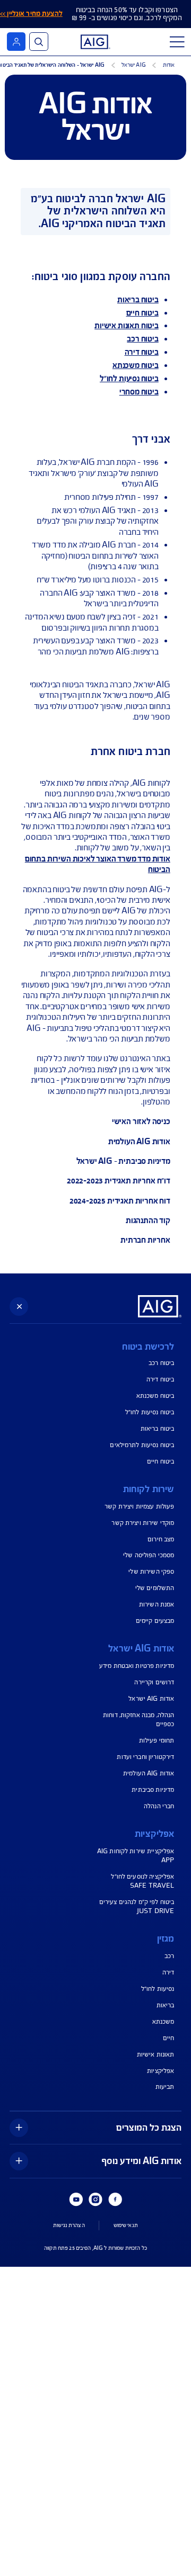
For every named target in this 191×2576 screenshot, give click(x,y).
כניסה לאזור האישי (141, 1121)
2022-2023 (86, 1181)
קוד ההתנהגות (148, 1220)
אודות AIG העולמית (139, 1142)
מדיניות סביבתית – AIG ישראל (123, 1161)
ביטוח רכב (142, 339)
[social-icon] (115, 2200)
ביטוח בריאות (138, 300)
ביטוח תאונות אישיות (127, 326)
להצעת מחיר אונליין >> (31, 14)
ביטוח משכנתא (136, 365)
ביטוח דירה (142, 352)
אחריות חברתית (145, 1240)
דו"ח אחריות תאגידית (137, 1181)
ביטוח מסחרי (139, 392)
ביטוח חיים (142, 313)
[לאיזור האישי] (16, 42)
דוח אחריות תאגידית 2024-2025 (120, 1201)
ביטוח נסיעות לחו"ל (129, 379)
